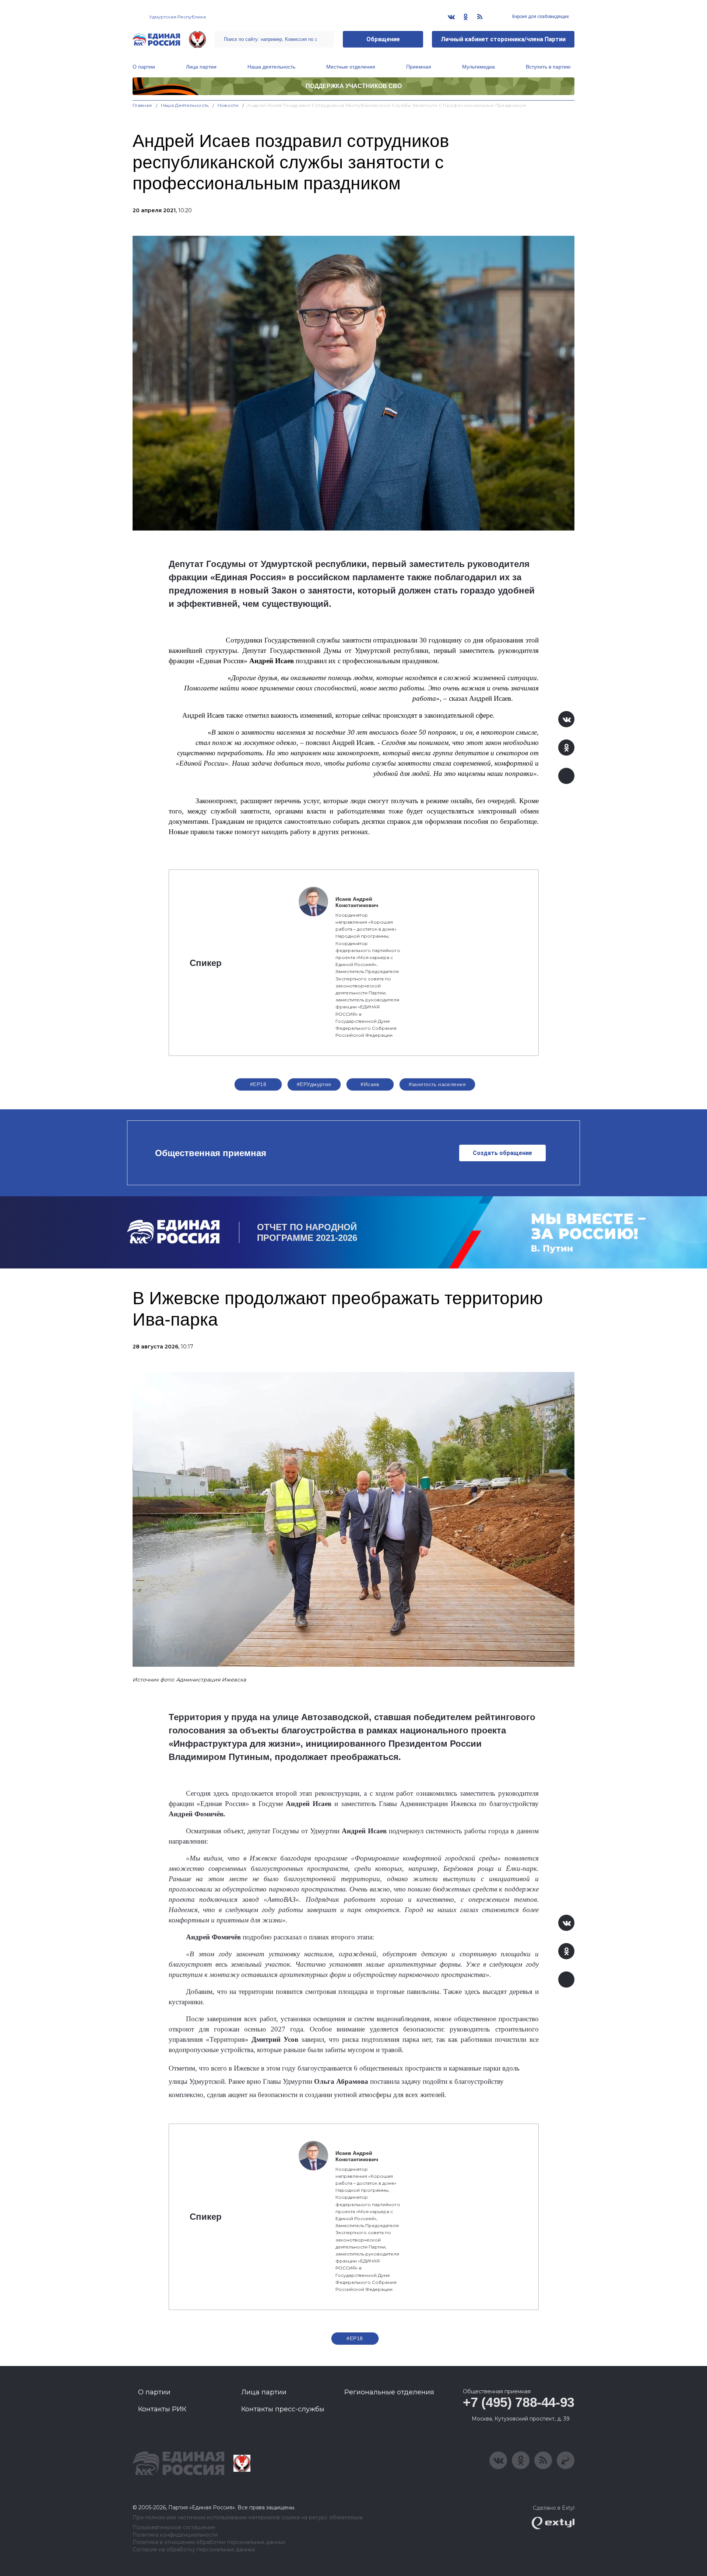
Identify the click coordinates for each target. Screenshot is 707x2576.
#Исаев (370, 1084)
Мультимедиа (479, 67)
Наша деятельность (271, 67)
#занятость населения (437, 1084)
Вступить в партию (548, 67)
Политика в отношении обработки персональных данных (209, 2542)
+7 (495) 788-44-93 (519, 2402)
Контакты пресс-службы (283, 2409)
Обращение (383, 39)
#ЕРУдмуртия (314, 1084)
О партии (144, 67)
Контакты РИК (162, 2409)
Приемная (419, 67)
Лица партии (201, 67)
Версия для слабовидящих (540, 17)
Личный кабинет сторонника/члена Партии (503, 39)
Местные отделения (351, 67)
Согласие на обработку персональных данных (194, 2550)
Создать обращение (502, 1153)
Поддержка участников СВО (354, 86)
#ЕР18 (258, 1084)
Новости (228, 105)
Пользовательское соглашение (174, 2528)
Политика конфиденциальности (175, 2535)
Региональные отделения (389, 2392)
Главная (142, 105)
